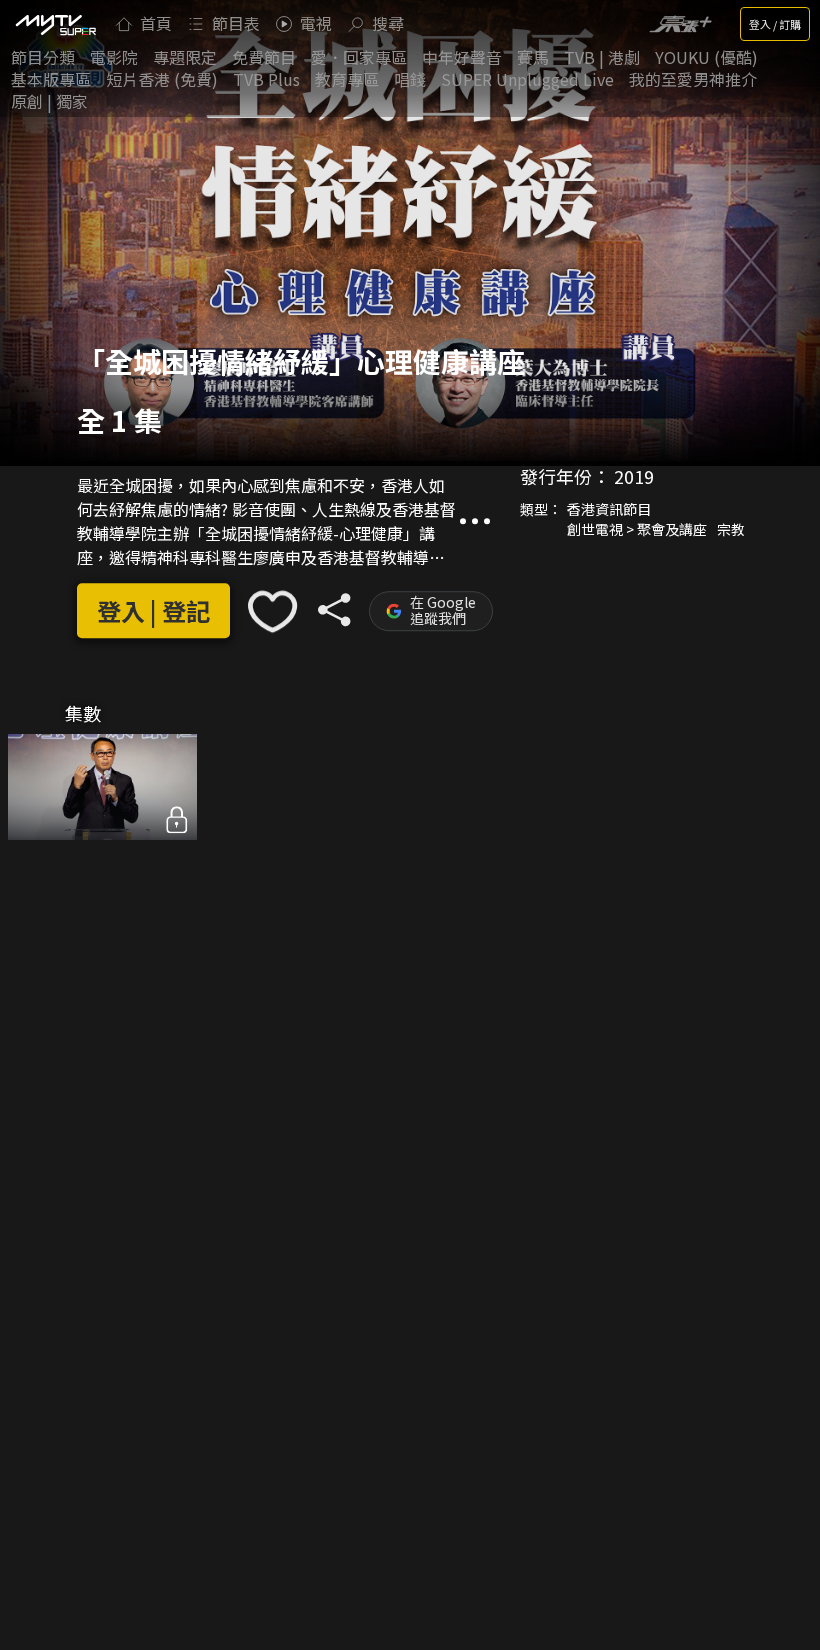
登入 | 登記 (153, 611)
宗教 (731, 529)
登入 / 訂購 (775, 24)
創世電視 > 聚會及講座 (637, 529)
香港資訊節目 (609, 509)
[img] (55, 24)
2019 (634, 476)
